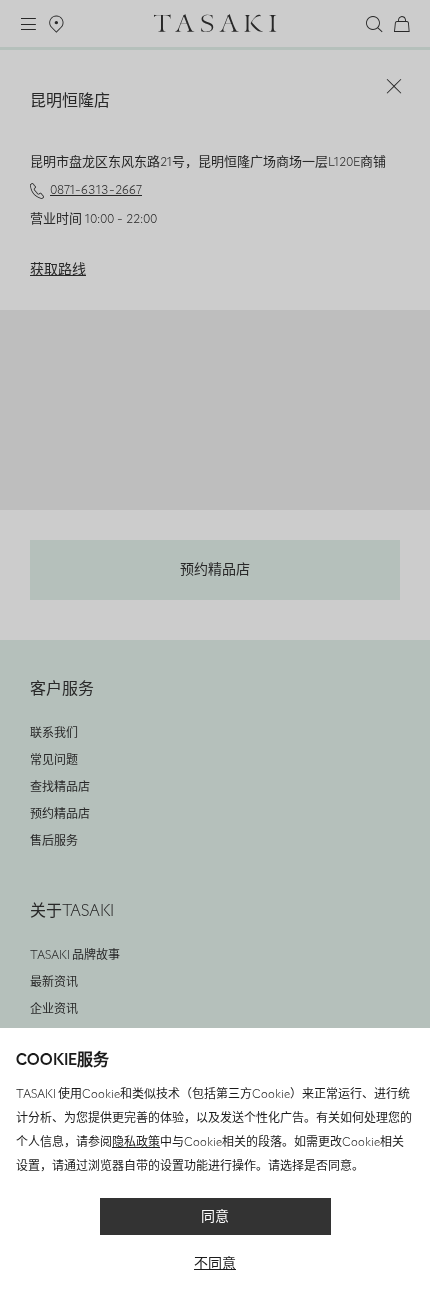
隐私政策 (136, 1142)
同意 (215, 1216)
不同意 (215, 1263)
